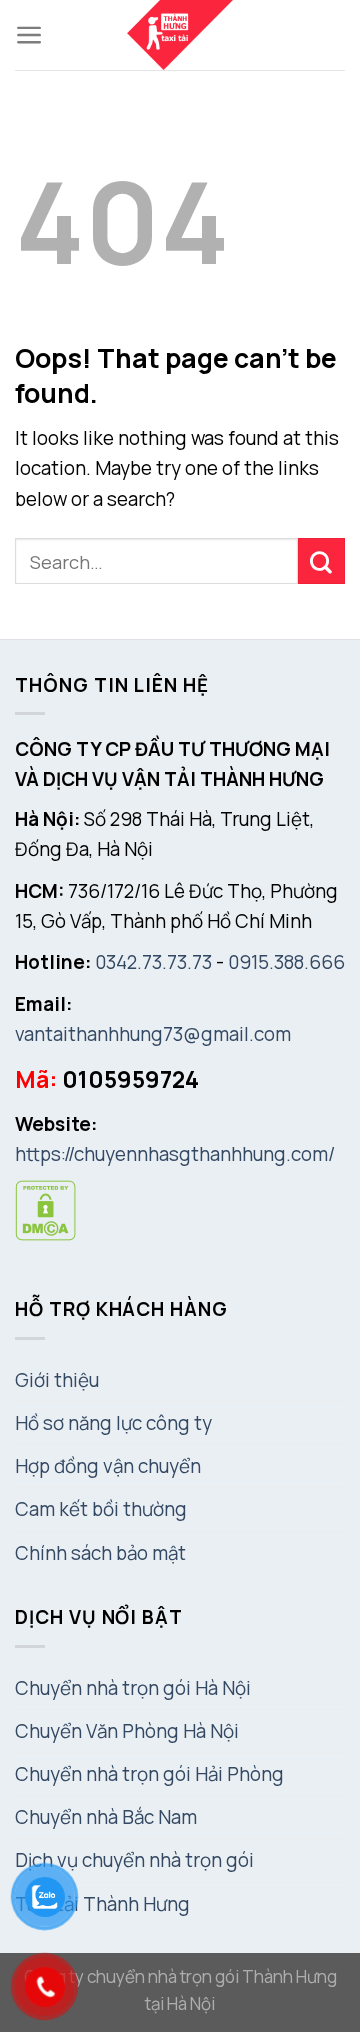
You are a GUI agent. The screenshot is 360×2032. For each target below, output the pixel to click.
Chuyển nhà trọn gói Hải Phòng (149, 1774)
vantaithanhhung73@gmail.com (153, 1034)
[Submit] (321, 561)
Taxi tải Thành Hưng (102, 1904)
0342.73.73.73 (153, 962)
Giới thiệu (57, 1380)
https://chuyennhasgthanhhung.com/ (175, 1154)
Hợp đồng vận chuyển (108, 1466)
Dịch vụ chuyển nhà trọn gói (134, 1860)
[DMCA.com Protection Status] (45, 1209)
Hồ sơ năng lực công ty (113, 1423)
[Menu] (29, 35)
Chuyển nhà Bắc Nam (106, 1817)
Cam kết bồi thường (101, 1509)
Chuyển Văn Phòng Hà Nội (127, 1731)
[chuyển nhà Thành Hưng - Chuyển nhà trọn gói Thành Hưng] (180, 35)
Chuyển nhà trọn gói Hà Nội (133, 1688)
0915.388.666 (286, 962)
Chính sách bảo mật (100, 1553)
